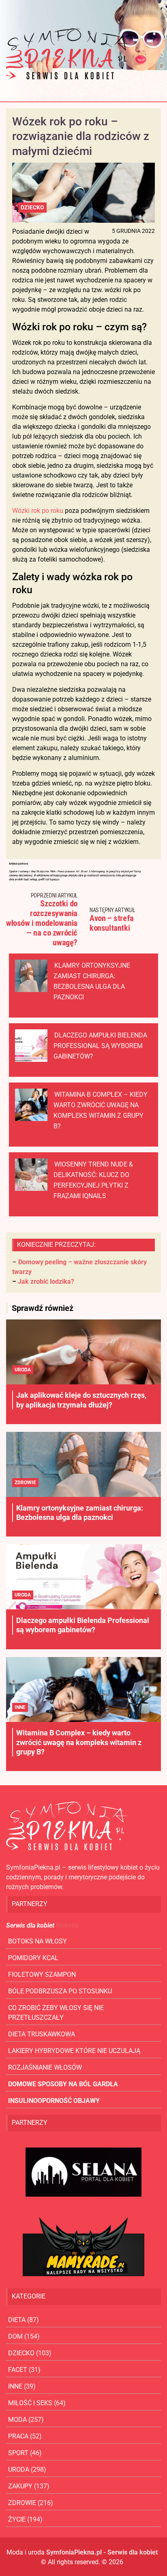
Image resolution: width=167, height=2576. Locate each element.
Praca (18, 2436)
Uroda (23, 1370)
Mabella (67, 1925)
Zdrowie (25, 1483)
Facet (18, 2370)
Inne (20, 1707)
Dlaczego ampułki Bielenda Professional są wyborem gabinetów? (100, 1046)
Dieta (17, 2320)
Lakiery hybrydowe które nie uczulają (74, 2051)
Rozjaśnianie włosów (45, 2067)
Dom (15, 2336)
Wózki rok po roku (38, 511)
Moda (17, 2420)
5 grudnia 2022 (133, 231)
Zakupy (20, 2486)
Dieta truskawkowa (42, 2034)
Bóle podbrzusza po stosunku (60, 1991)
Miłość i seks (30, 2403)
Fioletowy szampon (42, 1975)
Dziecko (32, 207)
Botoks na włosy (37, 1941)
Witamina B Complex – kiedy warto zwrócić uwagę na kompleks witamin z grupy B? (79, 1742)
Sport (18, 2453)
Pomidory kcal (33, 1958)
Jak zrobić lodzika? (46, 1282)
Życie (17, 2519)
